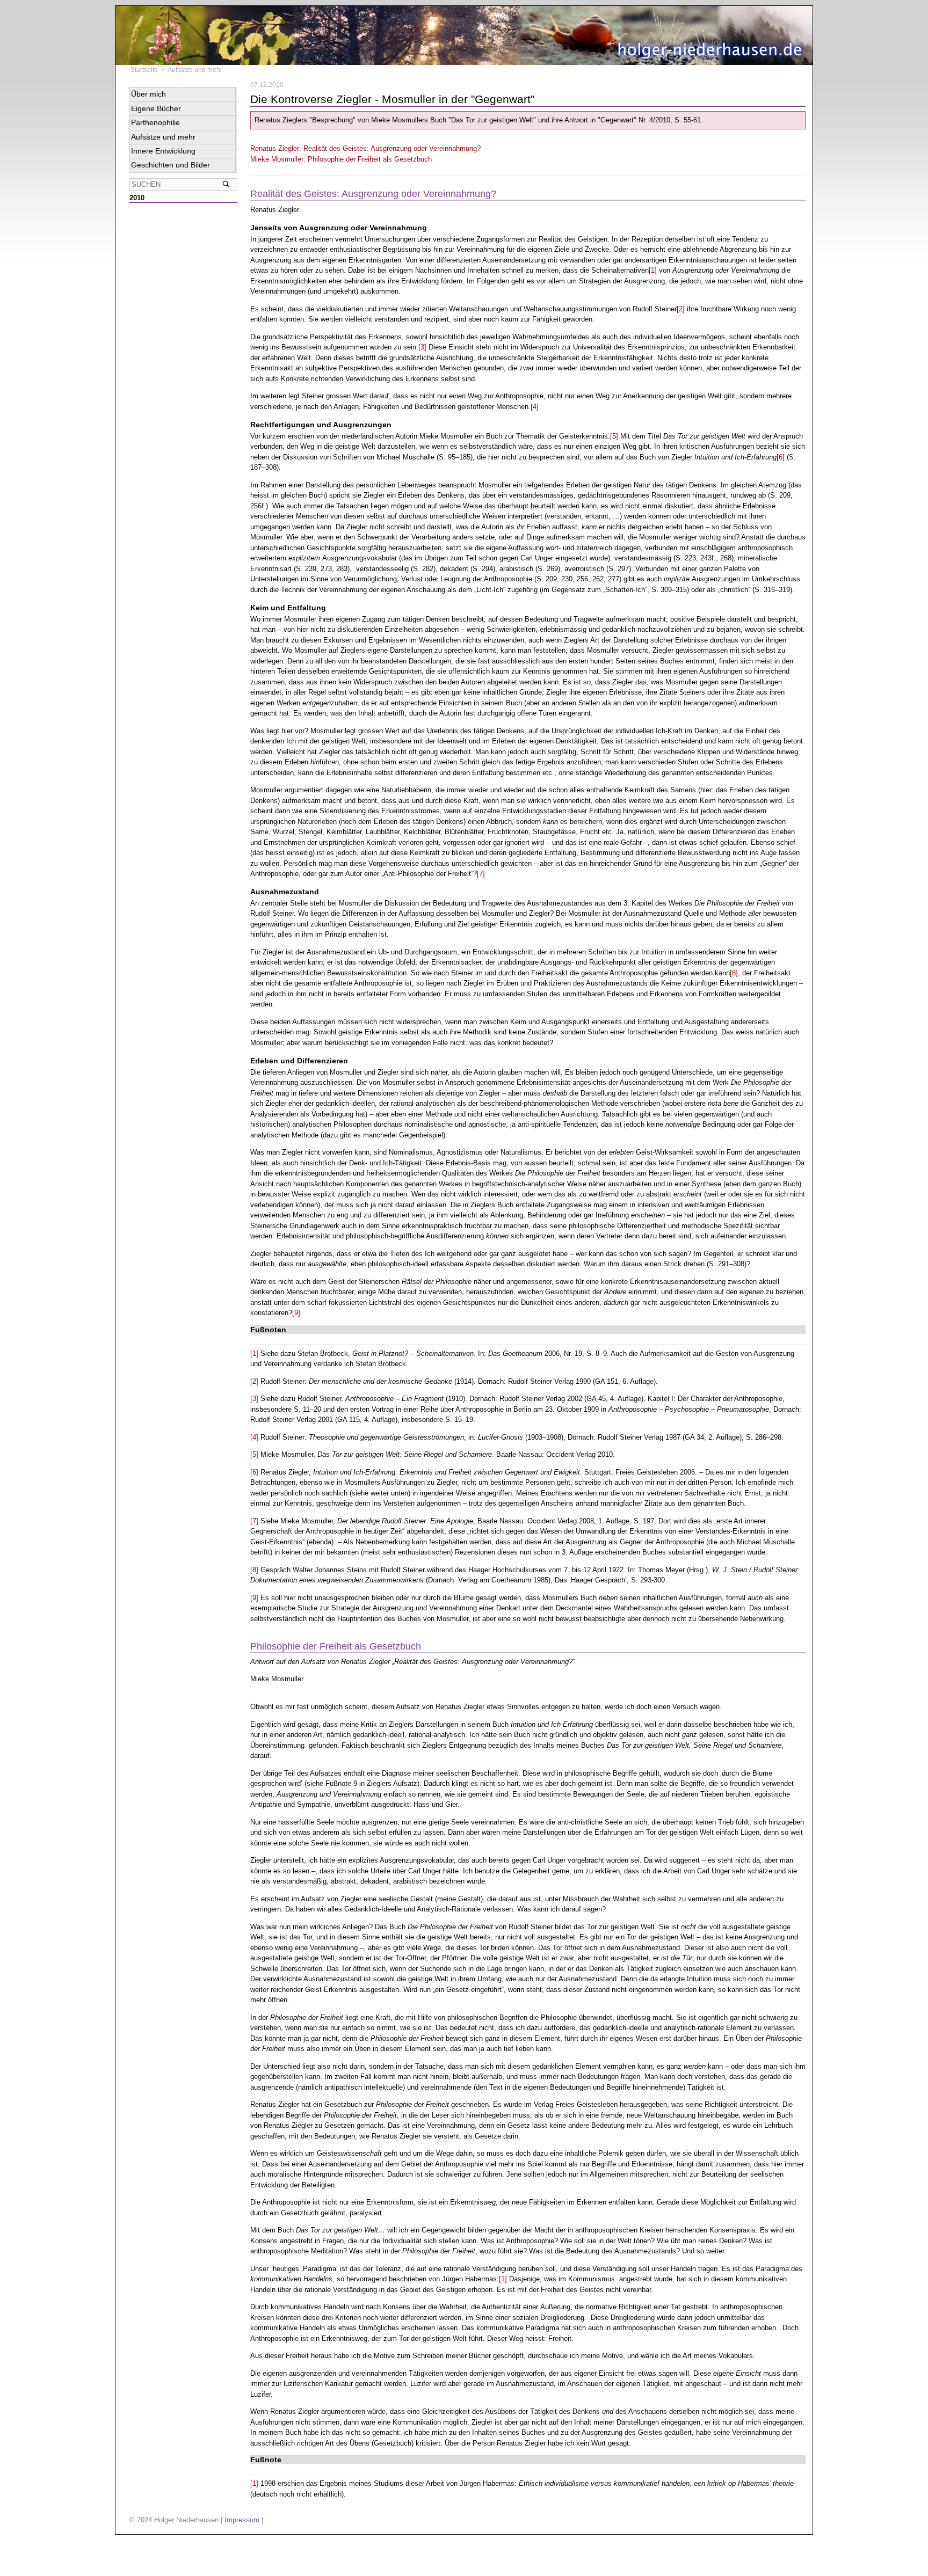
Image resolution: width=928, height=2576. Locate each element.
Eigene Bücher (156, 108)
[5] (614, 436)
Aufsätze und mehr (195, 70)
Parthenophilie (155, 122)
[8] (734, 973)
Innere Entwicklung (163, 151)
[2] (681, 309)
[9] (296, 1313)
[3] (422, 347)
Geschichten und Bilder (171, 165)
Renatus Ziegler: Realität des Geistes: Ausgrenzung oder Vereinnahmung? (365, 148)
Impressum (242, 2520)
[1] (653, 270)
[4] (535, 407)
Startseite (144, 70)
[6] (781, 457)
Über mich (148, 94)
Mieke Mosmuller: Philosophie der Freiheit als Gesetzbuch (341, 159)
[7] (481, 874)
